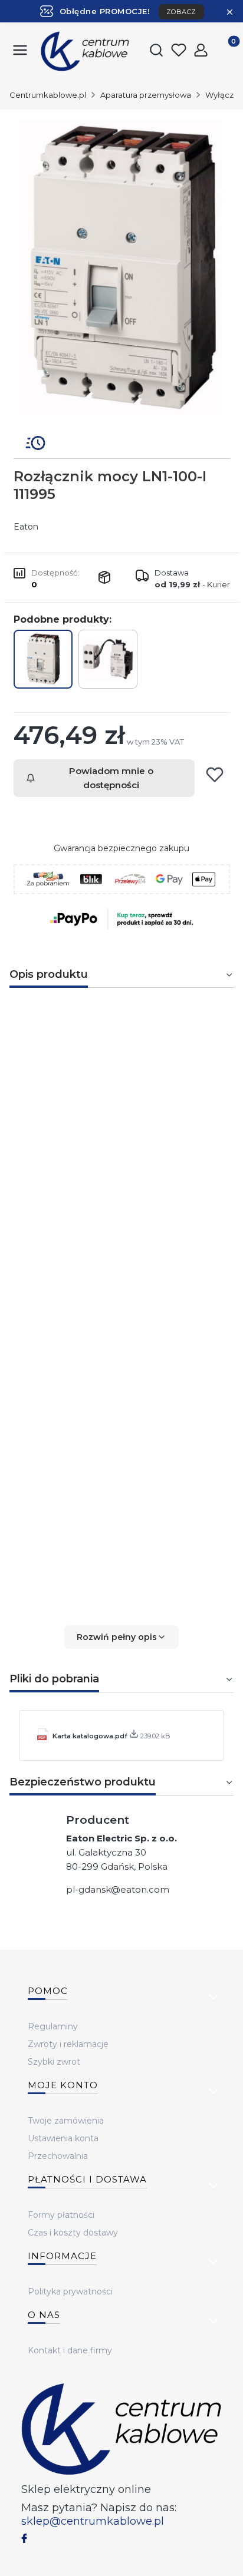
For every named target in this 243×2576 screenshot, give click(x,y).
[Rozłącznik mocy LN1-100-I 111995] (43, 659)
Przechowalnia (58, 2156)
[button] (121, 1637)
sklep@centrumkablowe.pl (93, 2521)
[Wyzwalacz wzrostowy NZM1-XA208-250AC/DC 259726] (108, 659)
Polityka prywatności (70, 2291)
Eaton (26, 527)
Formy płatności (61, 2215)
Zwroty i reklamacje (68, 2044)
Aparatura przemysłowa (146, 95)
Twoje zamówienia (66, 2121)
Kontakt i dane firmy (70, 2350)
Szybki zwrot (54, 2062)
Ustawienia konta (63, 2138)
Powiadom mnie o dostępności (111, 778)
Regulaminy (53, 2026)
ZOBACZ (181, 12)
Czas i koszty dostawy (73, 2233)
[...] (121, 268)
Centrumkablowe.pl (48, 95)
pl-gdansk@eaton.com (118, 1889)
